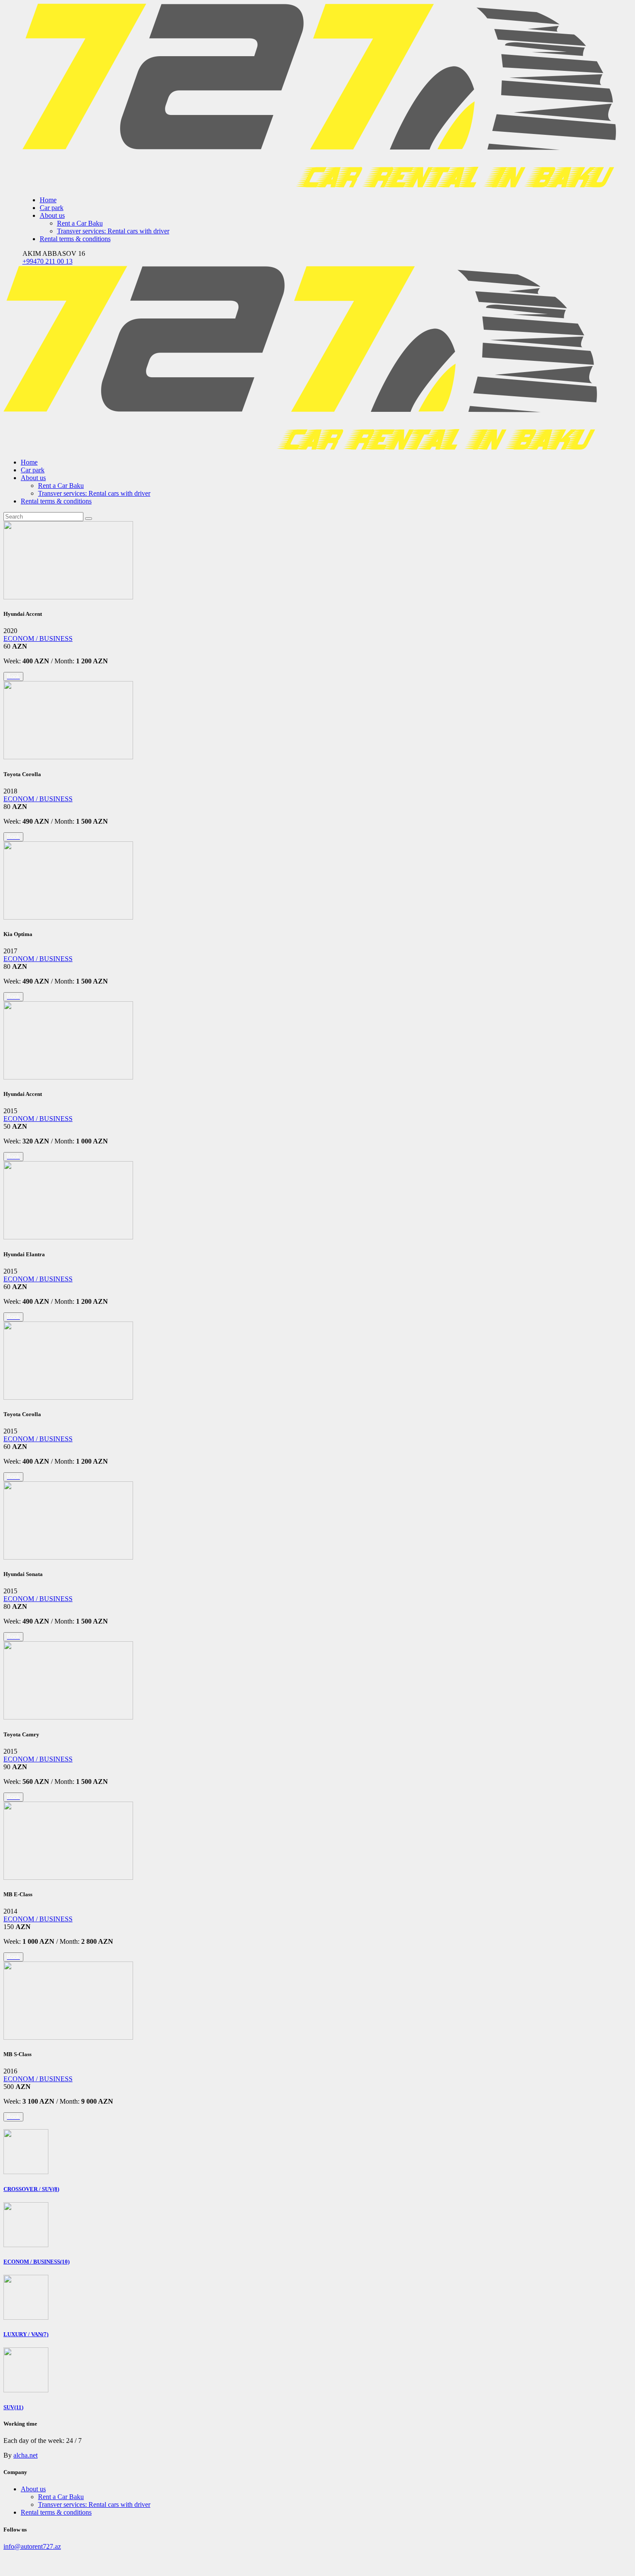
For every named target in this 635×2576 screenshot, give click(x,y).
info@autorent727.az (32, 2546)
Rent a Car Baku (61, 2497)
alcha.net (25, 2455)
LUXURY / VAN (26, 2334)
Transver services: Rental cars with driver (94, 2504)
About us (33, 2489)
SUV (13, 2407)
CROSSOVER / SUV (31, 2189)
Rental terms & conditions (56, 2512)
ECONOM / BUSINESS (38, 638)
